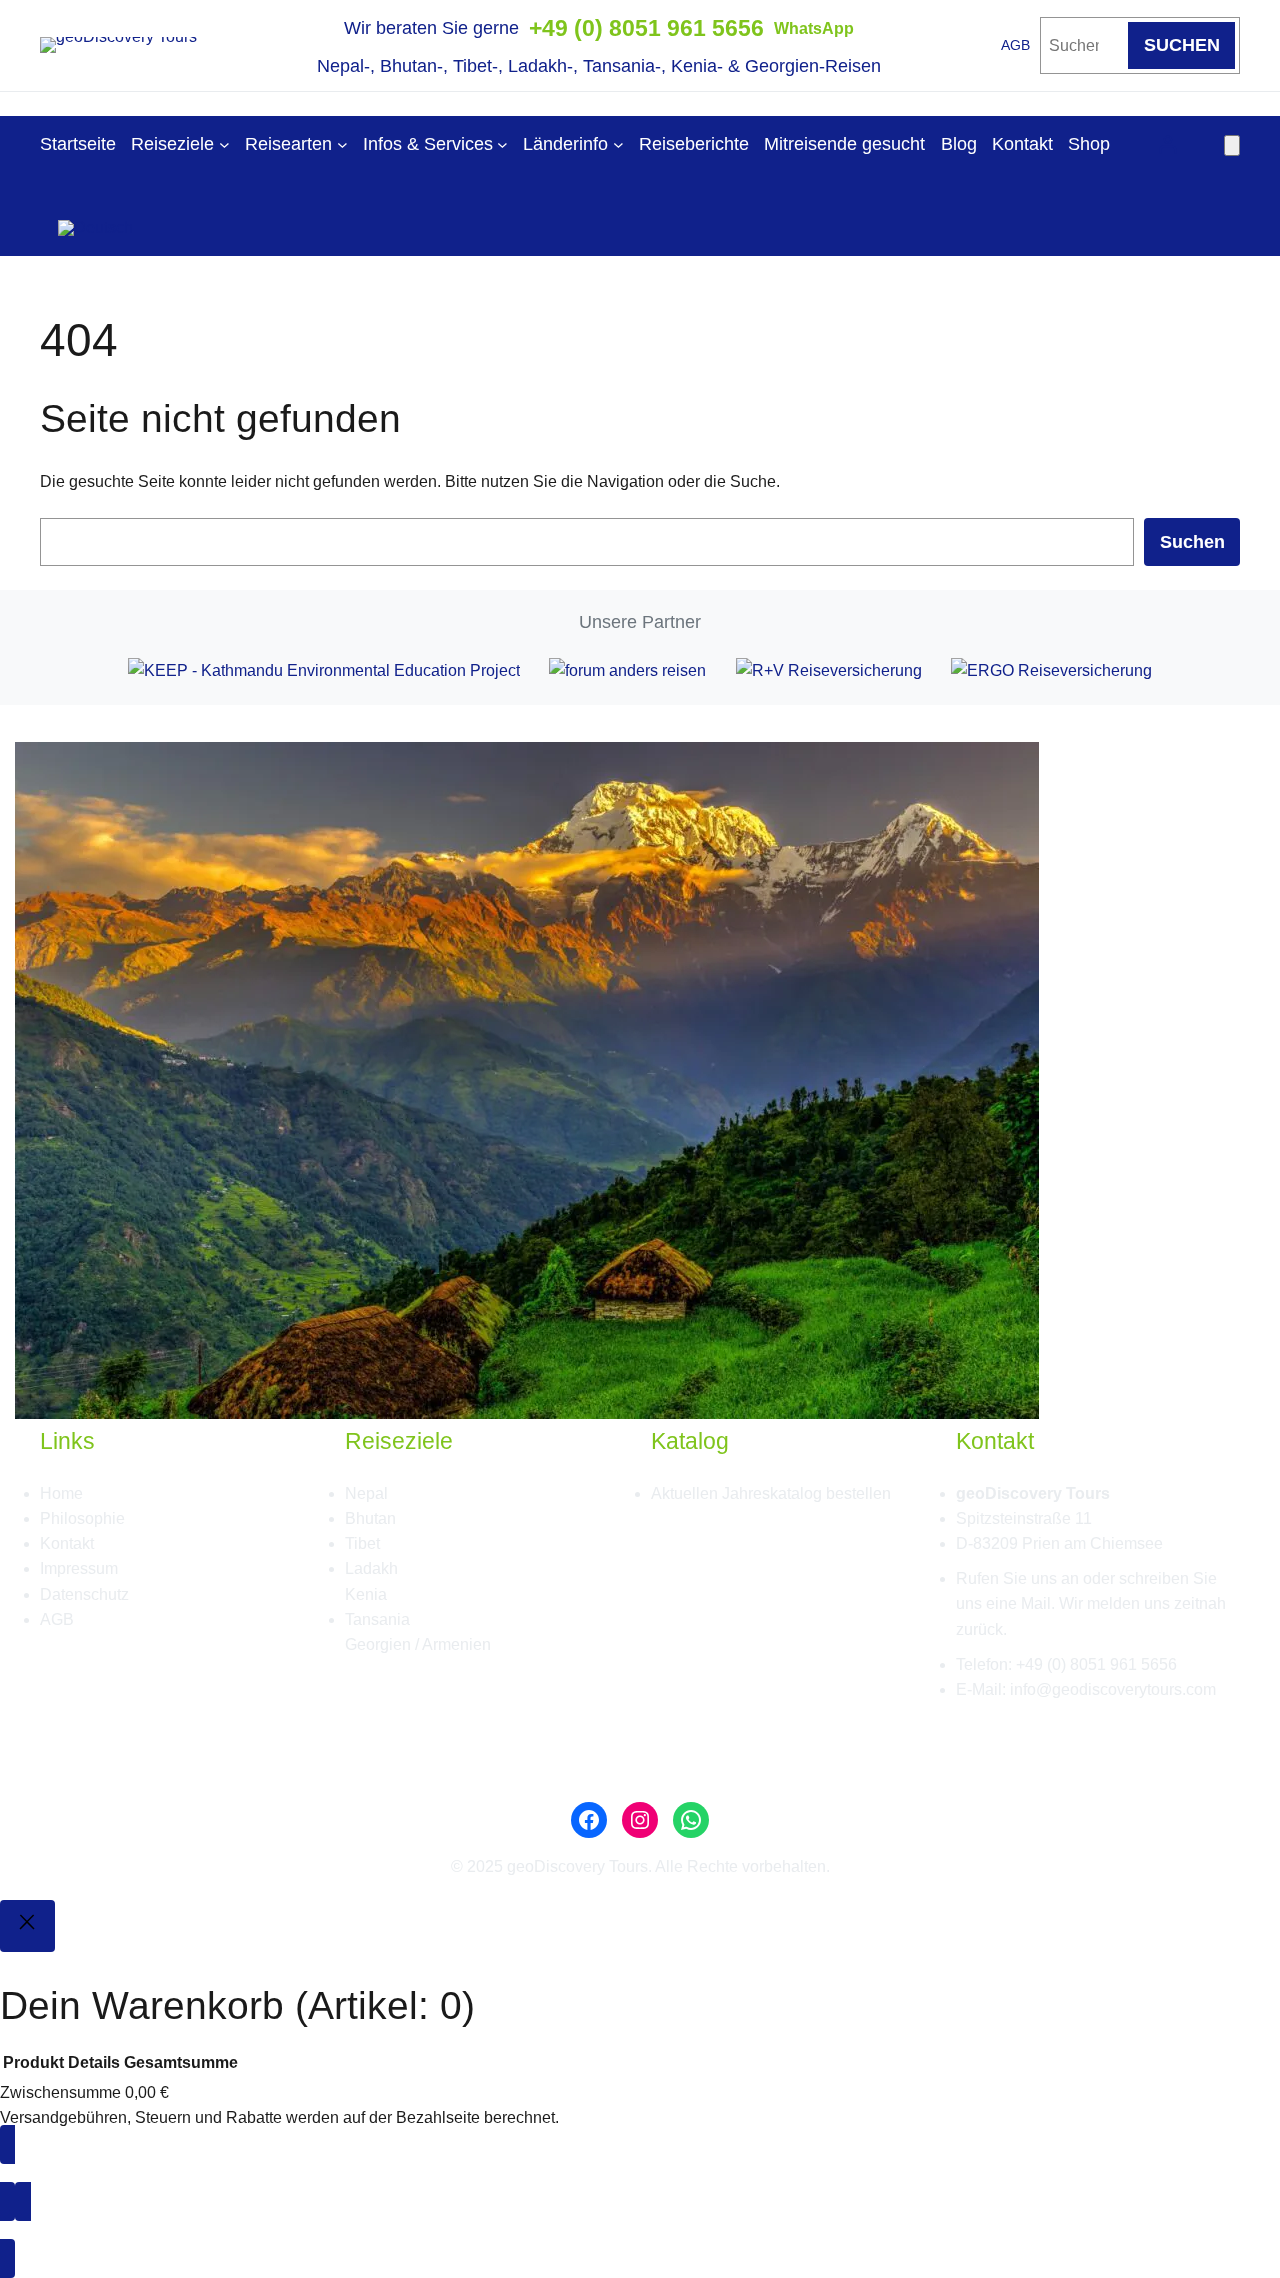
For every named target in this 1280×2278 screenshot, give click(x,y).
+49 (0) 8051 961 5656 (646, 28)
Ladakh (371, 1568)
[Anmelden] (1167, 144)
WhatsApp (814, 28)
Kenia (366, 1594)
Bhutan (370, 1518)
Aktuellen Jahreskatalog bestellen (771, 1493)
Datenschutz (84, 1594)
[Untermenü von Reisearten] (342, 144)
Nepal (366, 1493)
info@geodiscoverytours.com (1113, 1689)
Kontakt (67, 1543)
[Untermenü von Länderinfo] (618, 144)
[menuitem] (95, 221)
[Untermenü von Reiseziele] (224, 144)
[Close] (27, 1926)
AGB (1015, 45)
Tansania (377, 1619)
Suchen (1192, 542)
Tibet (362, 1543)
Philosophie (82, 1518)
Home (61, 1493)
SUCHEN (1182, 45)
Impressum (79, 1568)
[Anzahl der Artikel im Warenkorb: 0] (1232, 145)
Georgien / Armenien (418, 1644)
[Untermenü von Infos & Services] (502, 144)
